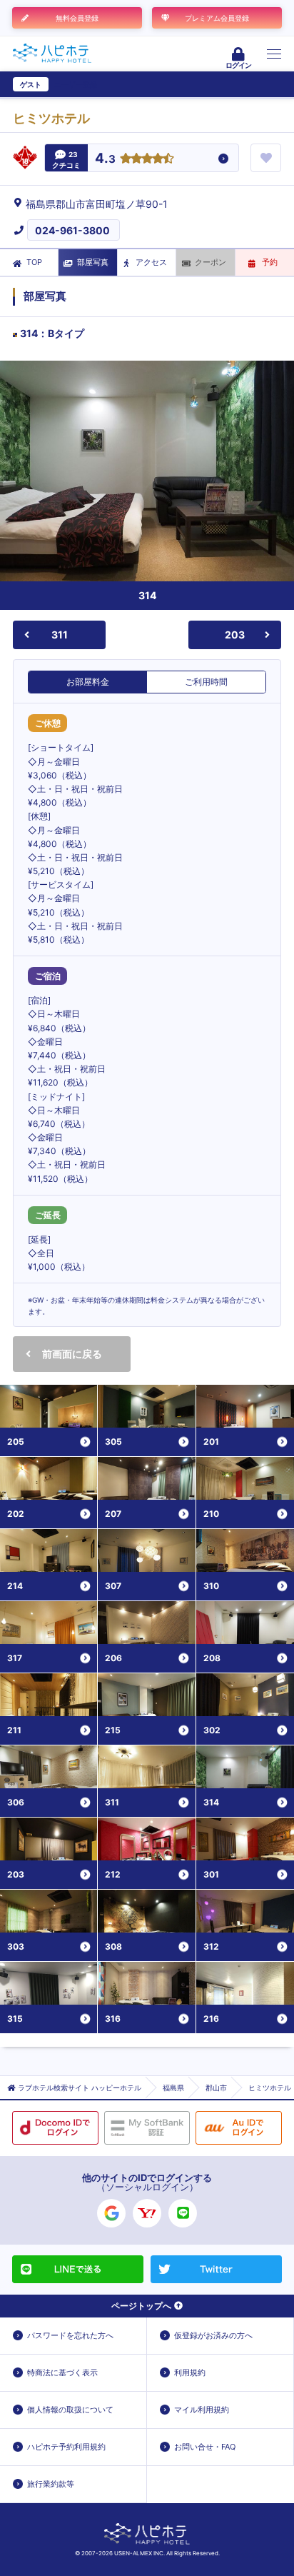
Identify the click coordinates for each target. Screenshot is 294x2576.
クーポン (211, 262)
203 (235, 635)
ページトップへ (141, 2306)
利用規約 (190, 2372)
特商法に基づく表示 (62, 2372)
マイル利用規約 (202, 2410)
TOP (34, 262)
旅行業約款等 (51, 2484)
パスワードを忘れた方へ (70, 2335)
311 (60, 635)
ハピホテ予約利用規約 (66, 2447)
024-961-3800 (72, 230)
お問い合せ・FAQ (205, 2447)
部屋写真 (93, 262)
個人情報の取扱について (70, 2410)
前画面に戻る (72, 1354)
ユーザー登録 (76, 84)
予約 (270, 262)
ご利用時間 (206, 682)
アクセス (151, 262)
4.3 (105, 159)
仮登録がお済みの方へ (213, 2335)
